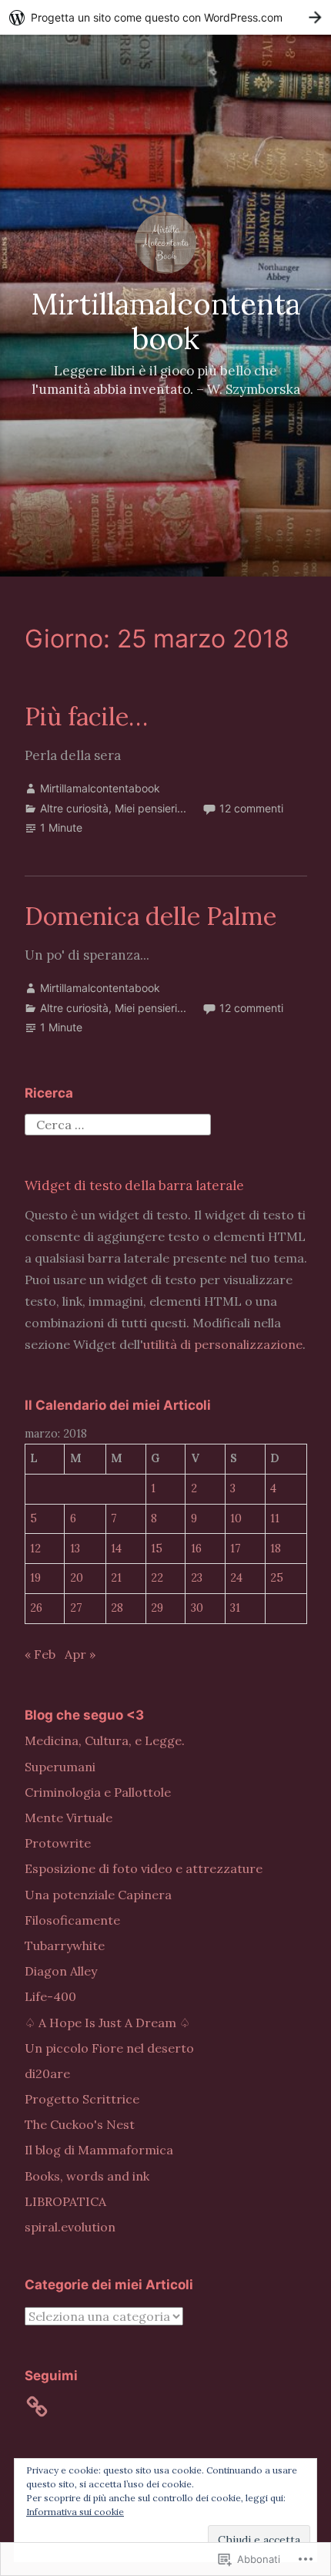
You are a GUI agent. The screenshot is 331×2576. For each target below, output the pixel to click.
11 (275, 1518)
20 (77, 1578)
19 (35, 1578)
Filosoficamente (72, 1920)
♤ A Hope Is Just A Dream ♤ (107, 2023)
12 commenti (251, 808)
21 (116, 1578)
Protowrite (58, 1843)
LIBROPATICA (65, 2201)
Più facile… (86, 716)
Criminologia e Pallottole (98, 1792)
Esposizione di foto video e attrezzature (144, 1868)
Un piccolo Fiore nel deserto (109, 2048)
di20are (47, 2073)
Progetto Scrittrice (82, 2099)
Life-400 (50, 1996)
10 (236, 1518)
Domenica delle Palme (150, 916)
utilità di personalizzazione (223, 1344)
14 (116, 1549)
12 (35, 1549)
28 (117, 1608)
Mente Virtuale (69, 1818)
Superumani (60, 1767)
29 (157, 1608)
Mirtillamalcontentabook (165, 321)
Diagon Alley (61, 1971)
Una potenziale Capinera (98, 1895)
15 (157, 1549)
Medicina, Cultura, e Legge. (105, 1740)
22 (157, 1578)
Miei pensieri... (150, 808)
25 (277, 1578)
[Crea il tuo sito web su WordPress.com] (165, 17)
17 (236, 1549)
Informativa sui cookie (75, 2512)
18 (276, 1549)
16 (196, 1549)
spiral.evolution (70, 2227)
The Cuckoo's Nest (80, 2124)
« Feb (40, 1654)
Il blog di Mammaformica (99, 2150)
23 (197, 1578)
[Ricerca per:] (118, 1123)
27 (76, 1608)
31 (235, 1608)
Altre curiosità (74, 808)
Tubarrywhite (65, 1945)
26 (36, 1608)
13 (75, 1549)
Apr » (80, 1654)
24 (236, 1578)
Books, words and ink (87, 2176)
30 (197, 1608)
